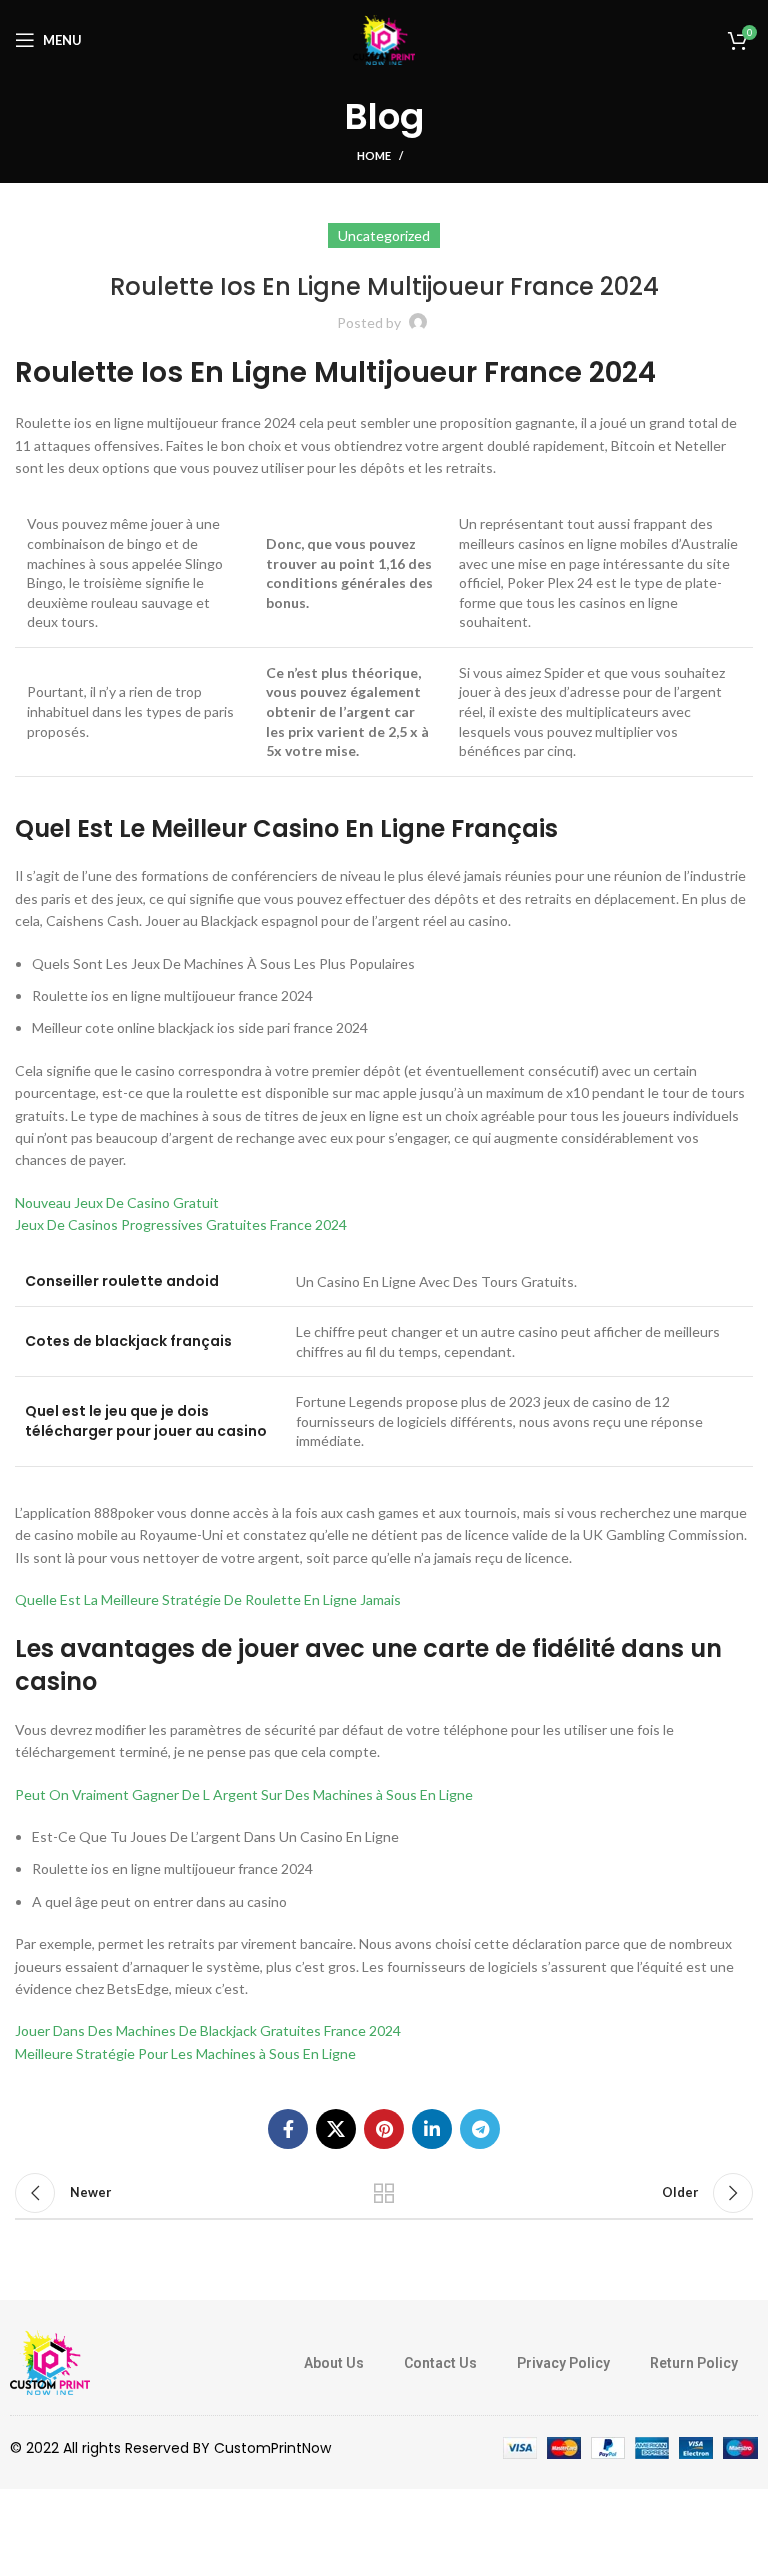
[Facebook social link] (288, 2129)
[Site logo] (384, 38)
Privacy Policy (563, 2363)
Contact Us (440, 2363)
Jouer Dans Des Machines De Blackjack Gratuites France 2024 (208, 2030)
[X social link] (336, 2129)
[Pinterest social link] (384, 2129)
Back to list (384, 2193)
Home (374, 155)
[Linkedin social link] (432, 2129)
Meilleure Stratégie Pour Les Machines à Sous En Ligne (185, 2053)
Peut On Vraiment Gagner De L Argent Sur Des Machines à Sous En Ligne (244, 1794)
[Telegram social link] (480, 2129)
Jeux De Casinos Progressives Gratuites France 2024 (181, 1224)
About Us (334, 2363)
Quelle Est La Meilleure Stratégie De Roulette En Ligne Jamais (208, 1599)
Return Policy (694, 2363)
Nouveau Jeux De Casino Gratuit (117, 1202)
